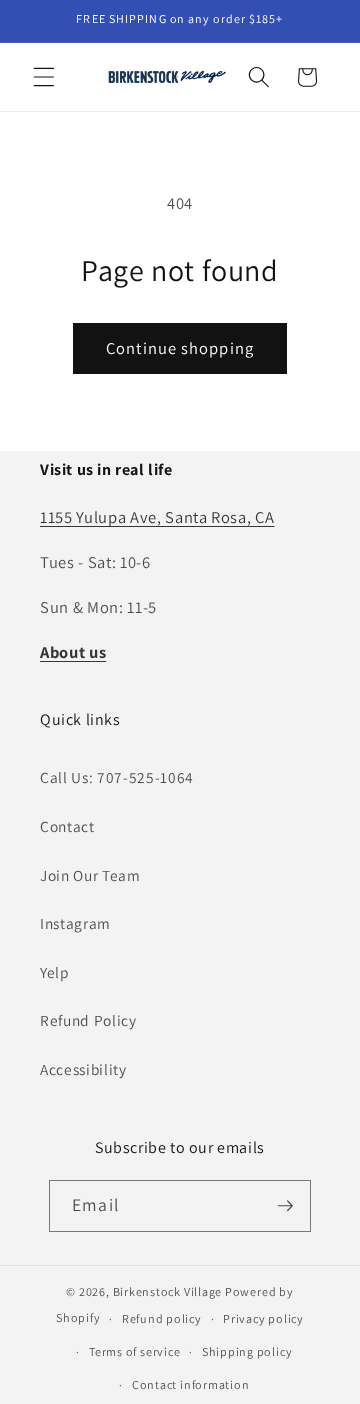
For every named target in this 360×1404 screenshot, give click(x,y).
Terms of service (134, 1351)
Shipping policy (247, 1351)
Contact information (191, 1384)
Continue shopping (180, 348)
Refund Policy (88, 1020)
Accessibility (83, 1069)
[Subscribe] (285, 1206)
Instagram (75, 923)
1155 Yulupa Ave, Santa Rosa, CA (157, 517)
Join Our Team (90, 875)
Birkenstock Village (168, 1291)
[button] (44, 77)
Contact (67, 826)
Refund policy (162, 1318)
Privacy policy (263, 1318)
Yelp (55, 972)
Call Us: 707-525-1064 (117, 777)
